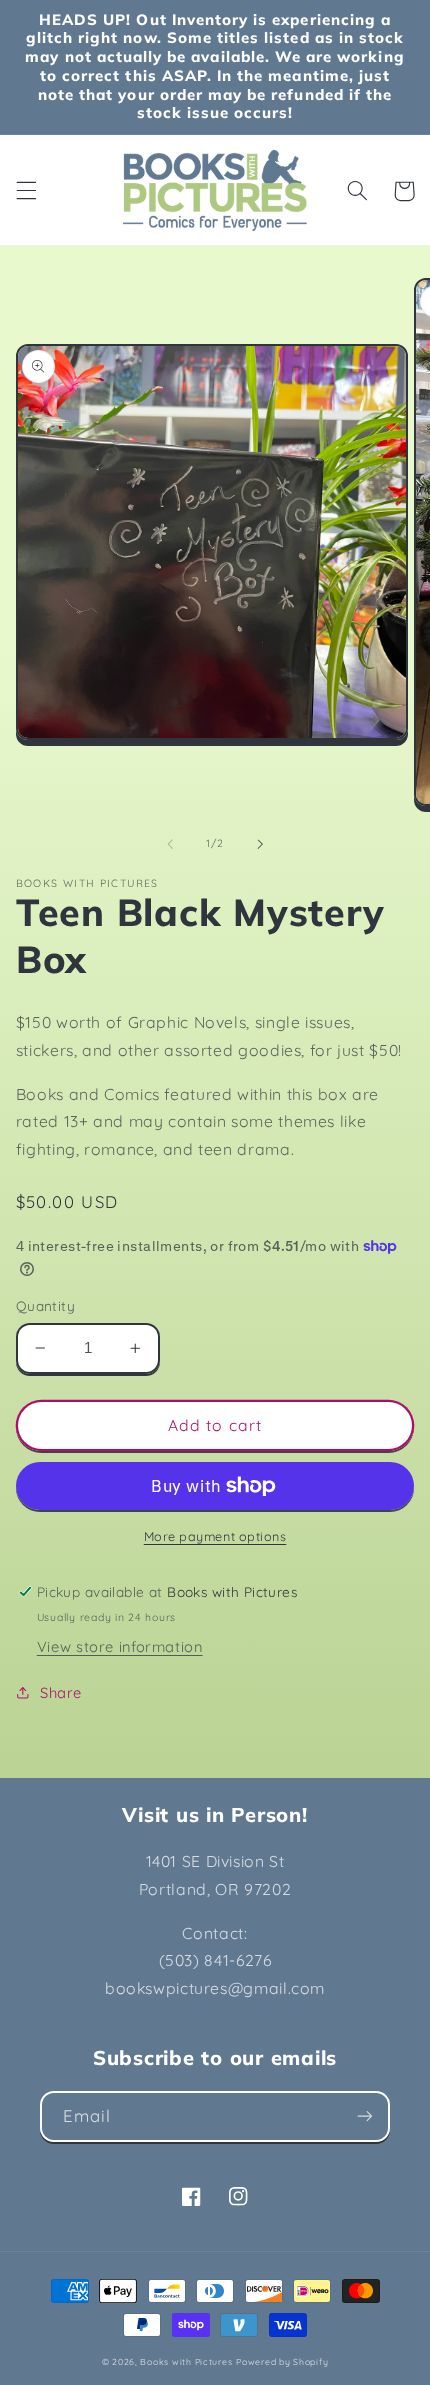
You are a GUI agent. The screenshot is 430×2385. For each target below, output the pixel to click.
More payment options (215, 1536)
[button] (26, 191)
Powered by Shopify (282, 2361)
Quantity (45, 1305)
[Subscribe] (365, 2116)
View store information (120, 1646)
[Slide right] (260, 844)
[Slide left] (170, 844)
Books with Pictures (186, 2361)
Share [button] (61, 1692)
